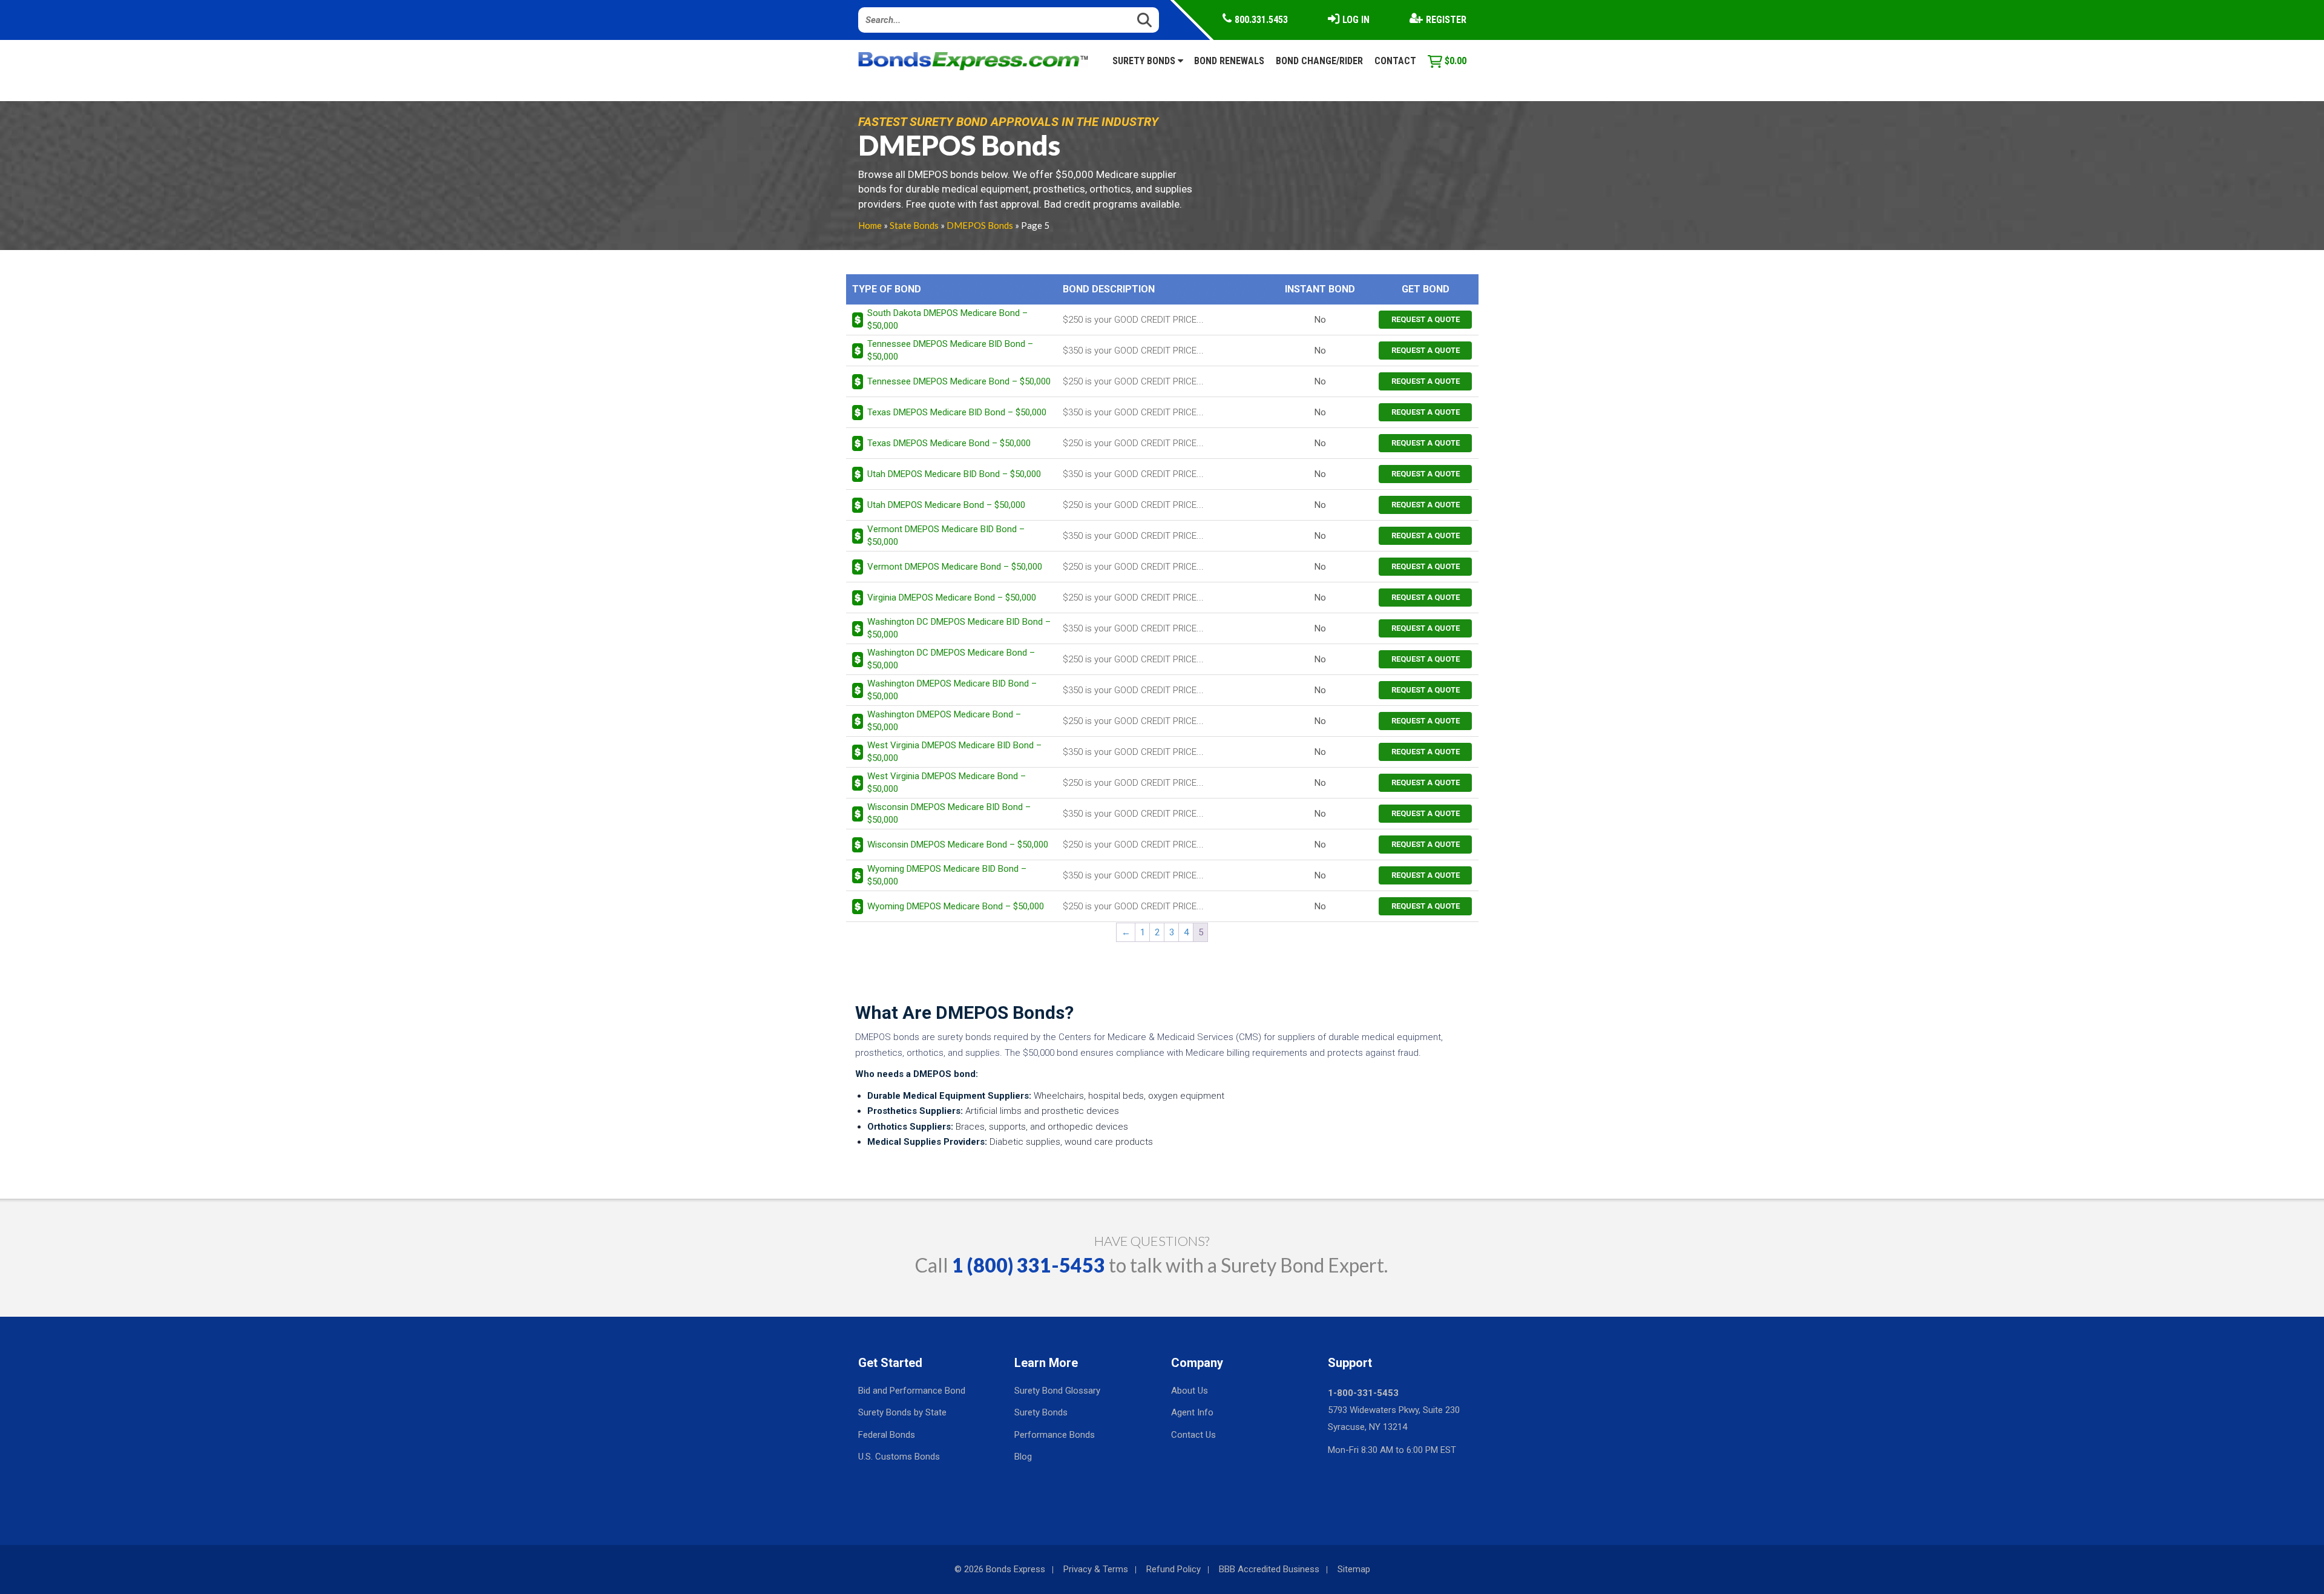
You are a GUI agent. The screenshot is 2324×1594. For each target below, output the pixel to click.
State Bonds (914, 225)
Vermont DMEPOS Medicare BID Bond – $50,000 (946, 535)
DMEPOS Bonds (980, 225)
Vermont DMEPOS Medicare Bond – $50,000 (955, 567)
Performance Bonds (1055, 1435)
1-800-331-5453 (1363, 1393)
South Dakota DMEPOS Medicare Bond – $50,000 (947, 319)
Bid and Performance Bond (912, 1391)
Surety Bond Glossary (1057, 1391)
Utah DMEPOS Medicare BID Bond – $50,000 (954, 474)
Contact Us (1193, 1435)
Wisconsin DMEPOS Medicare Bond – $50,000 (958, 845)
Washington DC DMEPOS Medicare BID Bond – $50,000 (959, 628)
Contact (1395, 61)
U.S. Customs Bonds (899, 1457)
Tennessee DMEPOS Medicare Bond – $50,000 (959, 381)
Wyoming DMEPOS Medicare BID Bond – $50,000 (947, 875)
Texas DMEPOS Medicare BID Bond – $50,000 (957, 412)
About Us (1190, 1391)
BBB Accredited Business (1269, 1569)
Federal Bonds (887, 1435)
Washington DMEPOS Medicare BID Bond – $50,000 (952, 690)
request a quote (1426, 319)
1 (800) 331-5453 (1029, 1265)
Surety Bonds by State (902, 1412)
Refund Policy (1173, 1569)
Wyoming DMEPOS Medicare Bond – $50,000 (956, 906)
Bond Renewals (1229, 61)
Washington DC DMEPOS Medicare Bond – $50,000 (951, 659)
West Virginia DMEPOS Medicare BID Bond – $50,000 (954, 752)
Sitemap (1354, 1569)
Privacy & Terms (1096, 1569)
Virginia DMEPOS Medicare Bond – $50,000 (952, 598)
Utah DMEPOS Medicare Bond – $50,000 (946, 505)
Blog (1023, 1457)
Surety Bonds (1145, 61)
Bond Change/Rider (1319, 61)
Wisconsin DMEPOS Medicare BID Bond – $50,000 (949, 813)
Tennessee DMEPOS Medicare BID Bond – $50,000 (950, 350)
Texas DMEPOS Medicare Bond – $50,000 (949, 443)
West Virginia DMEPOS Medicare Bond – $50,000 (947, 782)
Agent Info (1192, 1412)
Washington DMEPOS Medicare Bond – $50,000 (944, 721)
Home (870, 225)
